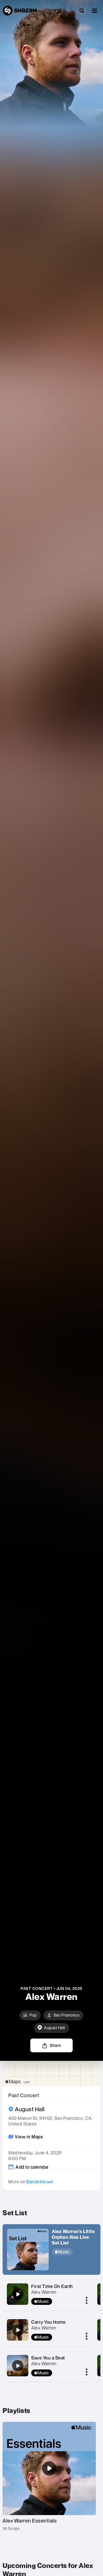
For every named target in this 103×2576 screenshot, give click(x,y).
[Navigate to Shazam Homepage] (20, 11)
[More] (87, 2301)
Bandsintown (40, 2182)
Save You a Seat (48, 2358)
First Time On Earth (52, 2286)
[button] (95, 11)
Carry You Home (48, 2322)
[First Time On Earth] (18, 2294)
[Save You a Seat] (18, 2366)
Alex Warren (44, 2292)
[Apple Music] (74, 2252)
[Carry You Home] (18, 2330)
